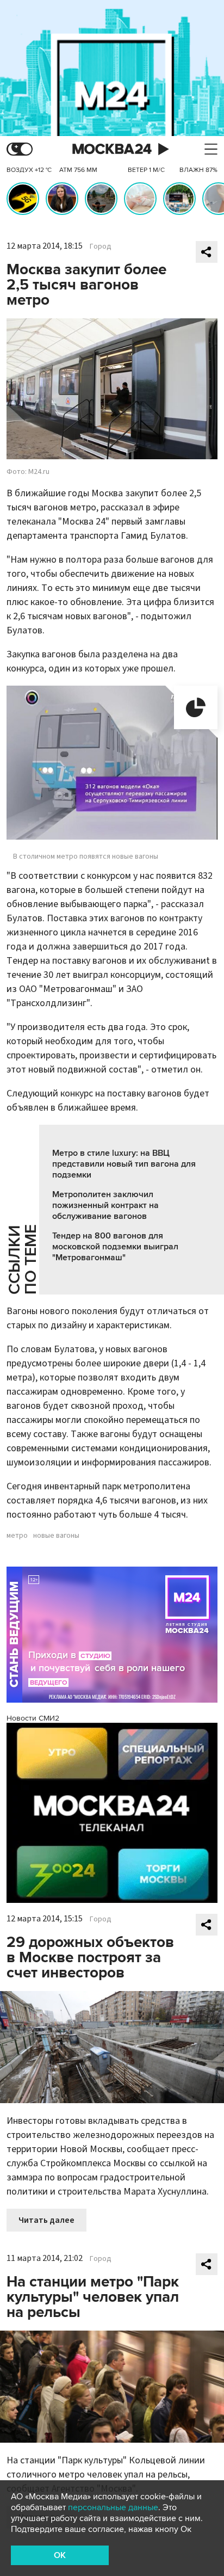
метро (17, 1536)
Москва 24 (112, 149)
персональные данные (113, 2507)
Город (101, 246)
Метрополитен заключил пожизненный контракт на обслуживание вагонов (105, 1205)
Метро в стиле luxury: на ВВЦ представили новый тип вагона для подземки (124, 1164)
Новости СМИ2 (33, 1718)
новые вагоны (56, 1536)
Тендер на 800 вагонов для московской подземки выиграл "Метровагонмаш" (115, 1247)
